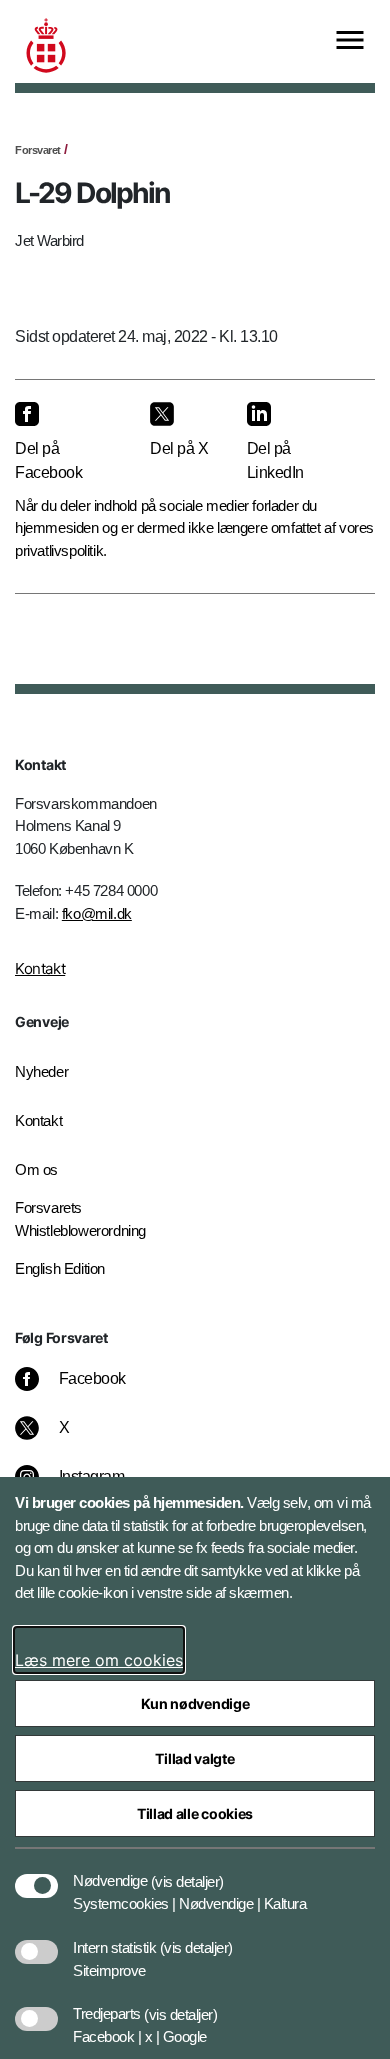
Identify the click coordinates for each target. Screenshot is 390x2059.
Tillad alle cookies (195, 1813)
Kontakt (40, 968)
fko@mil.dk (97, 913)
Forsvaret (38, 150)
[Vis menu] (350, 41)
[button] (187, 1871)
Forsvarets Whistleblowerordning (80, 1219)
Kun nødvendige (195, 1703)
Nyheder (41, 1071)
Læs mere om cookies (99, 1660)
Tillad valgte (194, 1758)
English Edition (60, 1268)
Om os (36, 1169)
